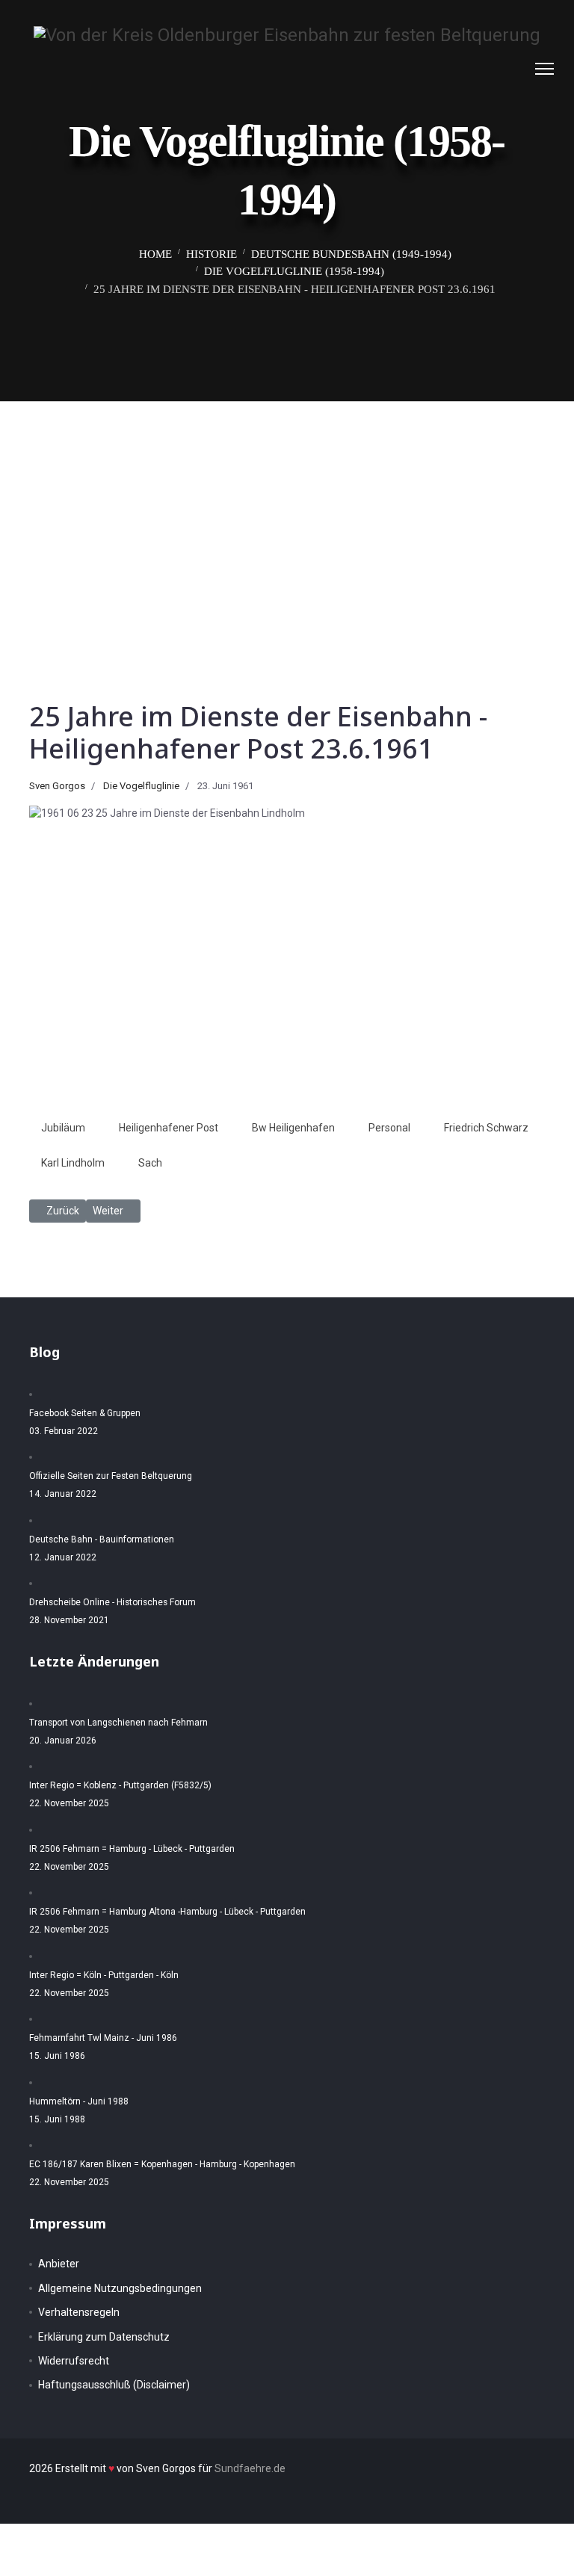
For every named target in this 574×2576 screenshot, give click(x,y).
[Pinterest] (493, 69)
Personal (389, 1128)
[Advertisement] (287, 513)
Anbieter (59, 2264)
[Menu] (544, 69)
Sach (150, 1163)
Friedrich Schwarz (486, 1128)
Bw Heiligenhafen (293, 1128)
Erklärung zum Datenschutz (104, 2337)
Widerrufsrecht (74, 2361)
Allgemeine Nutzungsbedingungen (120, 2288)
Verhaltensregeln (79, 2312)
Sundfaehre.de (250, 2468)
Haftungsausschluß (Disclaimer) (114, 2385)
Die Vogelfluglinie (141, 786)
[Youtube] (516, 69)
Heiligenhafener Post (169, 1128)
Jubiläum (63, 1128)
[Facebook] (470, 69)
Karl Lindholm (73, 1163)
